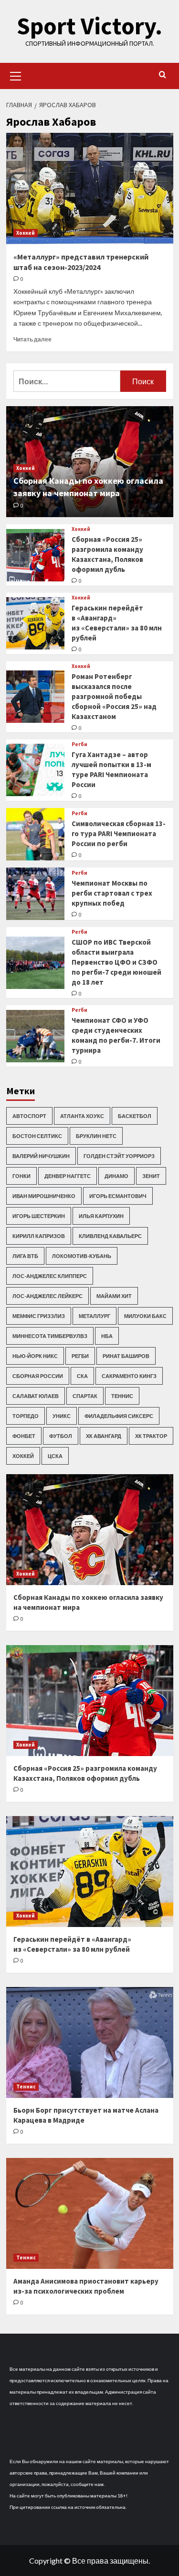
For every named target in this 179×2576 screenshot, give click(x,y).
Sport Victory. (89, 26)
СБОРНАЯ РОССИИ (38, 1376)
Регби (79, 744)
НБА (107, 1336)
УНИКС (62, 1416)
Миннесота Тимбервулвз (50, 1336)
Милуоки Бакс (145, 1316)
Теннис (122, 1396)
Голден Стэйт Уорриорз (119, 1156)
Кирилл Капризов (39, 1236)
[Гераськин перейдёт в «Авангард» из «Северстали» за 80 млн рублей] (36, 623)
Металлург (95, 1316)
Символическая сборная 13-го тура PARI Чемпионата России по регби (119, 834)
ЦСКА (55, 1456)
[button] (16, 75)
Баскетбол (135, 1116)
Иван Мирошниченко (44, 1196)
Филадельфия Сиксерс (119, 1416)
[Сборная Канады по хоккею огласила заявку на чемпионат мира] (90, 1530)
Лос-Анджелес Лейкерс (47, 1296)
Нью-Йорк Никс (35, 1356)
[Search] (163, 75)
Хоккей (26, 233)
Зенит (151, 1176)
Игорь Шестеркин (39, 1216)
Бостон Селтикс (37, 1136)
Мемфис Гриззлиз (39, 1316)
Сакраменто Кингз (129, 1376)
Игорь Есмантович (118, 1196)
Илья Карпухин (101, 1216)
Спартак (85, 1396)
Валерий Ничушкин (41, 1156)
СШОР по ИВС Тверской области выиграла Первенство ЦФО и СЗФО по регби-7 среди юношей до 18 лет (116, 962)
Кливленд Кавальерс (110, 1236)
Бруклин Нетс (96, 1136)
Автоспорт (29, 1116)
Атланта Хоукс (82, 1116)
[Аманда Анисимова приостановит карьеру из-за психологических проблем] (90, 2213)
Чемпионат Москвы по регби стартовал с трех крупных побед (112, 893)
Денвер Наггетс (68, 1176)
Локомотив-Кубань (82, 1256)
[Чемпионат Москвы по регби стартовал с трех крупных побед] (36, 894)
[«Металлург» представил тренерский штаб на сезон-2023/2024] (90, 188)
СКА (82, 1376)
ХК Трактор (151, 1436)
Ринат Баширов (126, 1356)
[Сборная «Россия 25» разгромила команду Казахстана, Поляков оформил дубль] (36, 555)
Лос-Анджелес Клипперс (50, 1276)
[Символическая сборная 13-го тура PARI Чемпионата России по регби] (36, 834)
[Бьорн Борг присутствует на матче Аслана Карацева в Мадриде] (90, 2042)
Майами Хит (114, 1296)
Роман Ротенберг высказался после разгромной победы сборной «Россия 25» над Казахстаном (114, 696)
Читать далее (32, 339)
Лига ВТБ (25, 1256)
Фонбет (24, 1436)
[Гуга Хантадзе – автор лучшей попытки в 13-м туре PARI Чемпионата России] (36, 770)
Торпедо (26, 1416)
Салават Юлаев (36, 1396)
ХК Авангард (104, 1436)
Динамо (116, 1176)
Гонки (21, 1176)
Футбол (61, 1436)
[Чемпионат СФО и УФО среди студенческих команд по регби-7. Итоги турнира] (36, 1036)
